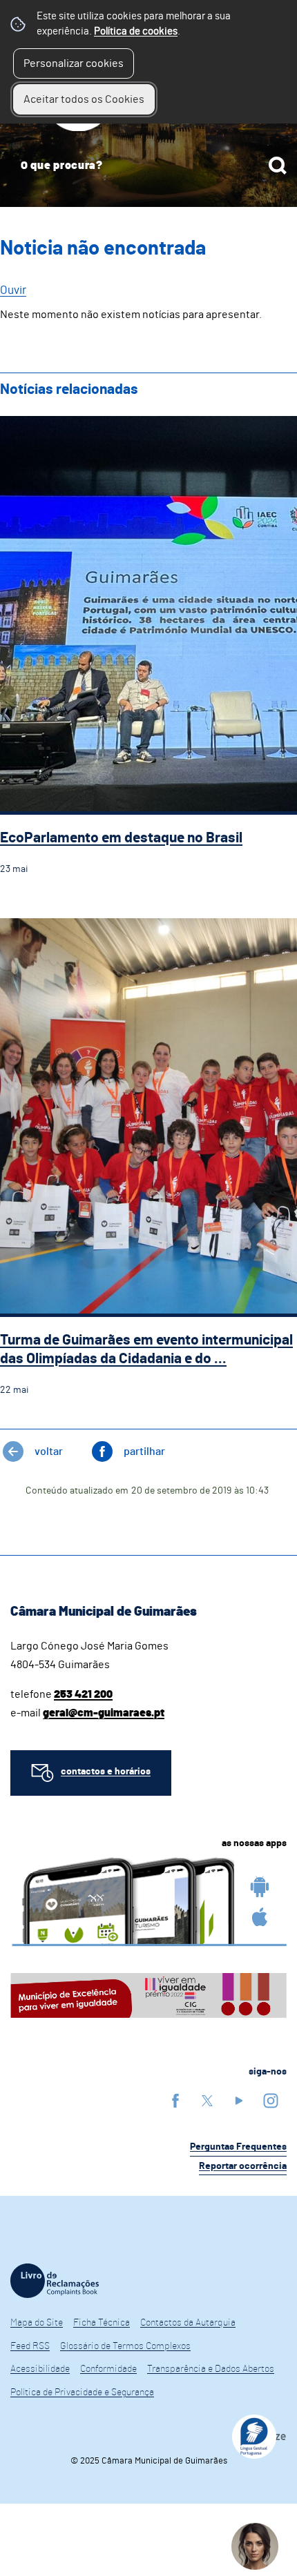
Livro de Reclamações (55, 2281)
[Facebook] (175, 2100)
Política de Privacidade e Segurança (82, 2392)
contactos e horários (106, 1772)
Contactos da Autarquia (188, 2323)
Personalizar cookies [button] (74, 63)
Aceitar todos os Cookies (84, 99)
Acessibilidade (40, 2369)
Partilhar (144, 1452)
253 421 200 (83, 1694)
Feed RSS (30, 2346)
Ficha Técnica (102, 2323)
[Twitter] (207, 2100)
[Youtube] (239, 2100)
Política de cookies (136, 31)
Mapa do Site (37, 2323)
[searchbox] (148, 166)
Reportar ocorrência (243, 2166)
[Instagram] (271, 2100)
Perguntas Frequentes (238, 2147)
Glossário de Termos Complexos (125, 2346)
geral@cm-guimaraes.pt (104, 1713)
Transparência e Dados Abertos (211, 2369)
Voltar (49, 1452)
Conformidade (108, 2369)
